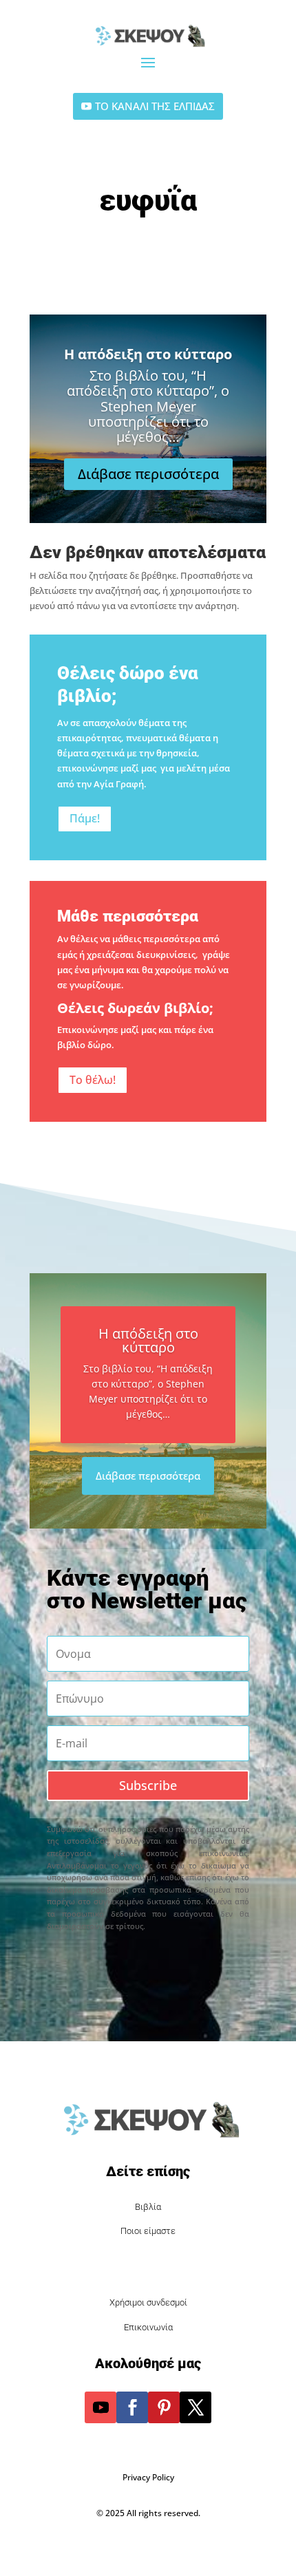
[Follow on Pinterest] (164, 2407)
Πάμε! (85, 818)
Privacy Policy (148, 2477)
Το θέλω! (93, 1080)
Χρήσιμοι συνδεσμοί (148, 2302)
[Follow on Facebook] (132, 2407)
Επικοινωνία (148, 2327)
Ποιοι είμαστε (148, 2231)
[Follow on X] (195, 2407)
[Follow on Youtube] (101, 2407)
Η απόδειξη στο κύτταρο (148, 354)
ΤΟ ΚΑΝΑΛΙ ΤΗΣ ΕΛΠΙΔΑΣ (155, 106)
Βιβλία (148, 2207)
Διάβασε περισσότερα (148, 474)
